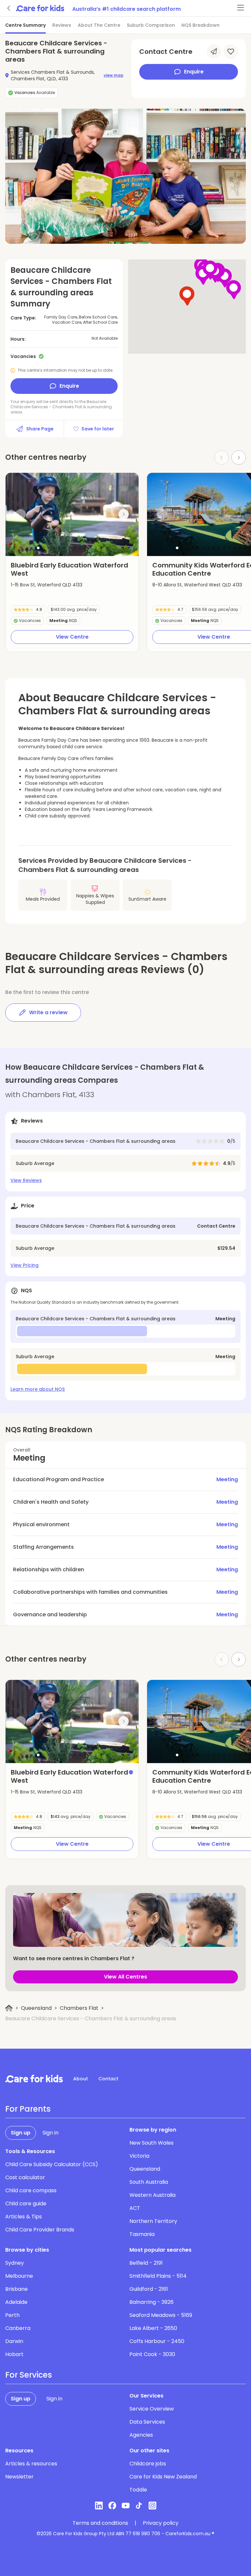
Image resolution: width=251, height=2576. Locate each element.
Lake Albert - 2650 (153, 2328)
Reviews (62, 25)
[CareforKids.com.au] (34, 2079)
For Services (29, 2375)
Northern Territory (153, 2221)
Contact (108, 2079)
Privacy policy (161, 2523)
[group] (72, 514)
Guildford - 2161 (149, 2289)
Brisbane (17, 2289)
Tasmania (142, 2234)
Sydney (15, 2263)
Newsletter (19, 2477)
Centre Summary (25, 25)
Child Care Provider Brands (40, 2230)
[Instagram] (152, 2506)
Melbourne (19, 2276)
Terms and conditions (100, 2523)
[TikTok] (139, 2506)
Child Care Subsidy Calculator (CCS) (52, 2164)
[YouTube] (126, 2506)
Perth (12, 2315)
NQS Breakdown (201, 25)
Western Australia (152, 2195)
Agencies (141, 2435)
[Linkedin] (99, 2506)
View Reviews (26, 1180)
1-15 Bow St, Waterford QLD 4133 (47, 585)
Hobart (14, 2354)
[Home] (9, 2008)
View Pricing (25, 1265)
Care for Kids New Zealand (163, 2477)
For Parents (28, 2109)
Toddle (138, 2490)
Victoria (139, 2156)
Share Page (40, 429)
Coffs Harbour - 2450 (157, 2341)
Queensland (36, 2008)
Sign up (21, 2133)
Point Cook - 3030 (152, 2354)
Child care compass (31, 2190)
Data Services (147, 2422)
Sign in (50, 2133)
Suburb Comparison (151, 25)
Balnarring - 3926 (151, 2302)
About (81, 2079)
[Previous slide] (21, 514)
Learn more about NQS (38, 1389)
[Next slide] (239, 458)
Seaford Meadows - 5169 (161, 2315)
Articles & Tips (24, 2217)
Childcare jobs (148, 2464)
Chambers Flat (79, 2008)
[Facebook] (112, 2506)
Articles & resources (31, 2464)
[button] (38, 548)
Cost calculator (25, 2177)
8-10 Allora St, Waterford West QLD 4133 (197, 585)
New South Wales (151, 2143)
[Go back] (9, 8)
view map (114, 75)
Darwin (14, 2341)
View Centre (72, 637)
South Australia (149, 2182)
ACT (135, 2208)
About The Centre (99, 25)
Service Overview (152, 2409)
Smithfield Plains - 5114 (158, 2276)
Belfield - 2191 (146, 2263)
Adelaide (16, 2302)
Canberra (18, 2328)
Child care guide (26, 2204)
